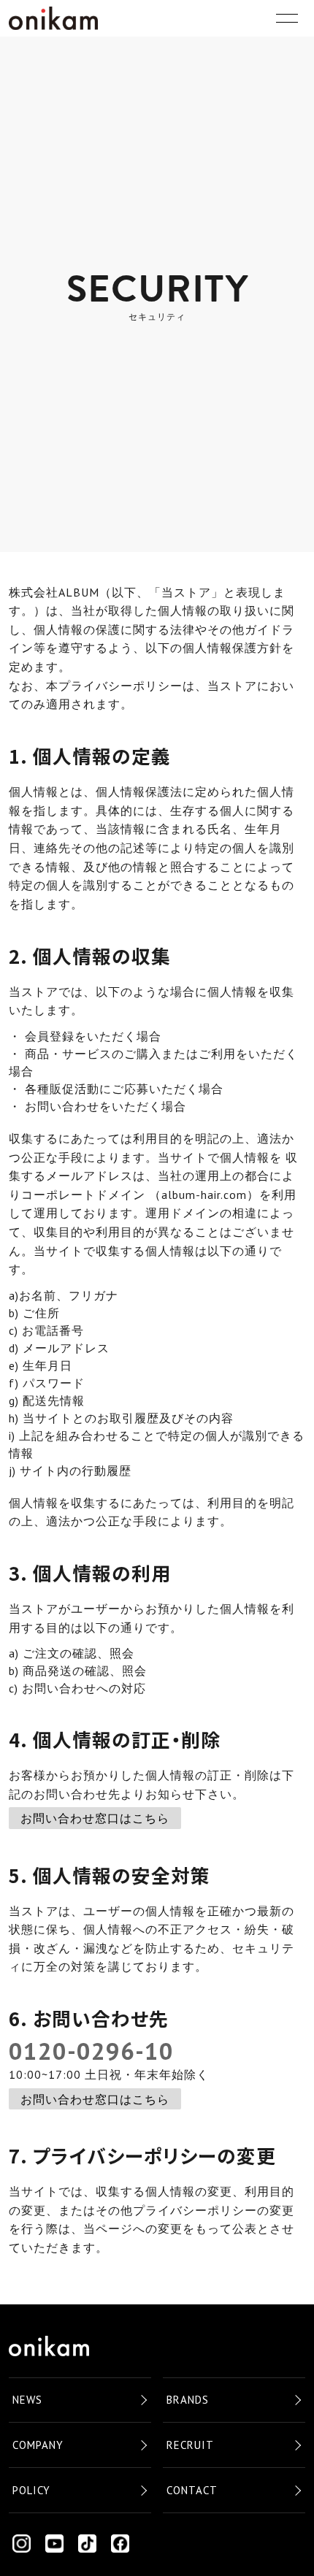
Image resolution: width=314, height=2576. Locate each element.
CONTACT (192, 2490)
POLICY (31, 2490)
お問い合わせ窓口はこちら (95, 1818)
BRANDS (188, 2400)
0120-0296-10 (91, 2051)
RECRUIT (190, 2445)
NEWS (27, 2400)
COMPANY (38, 2445)
